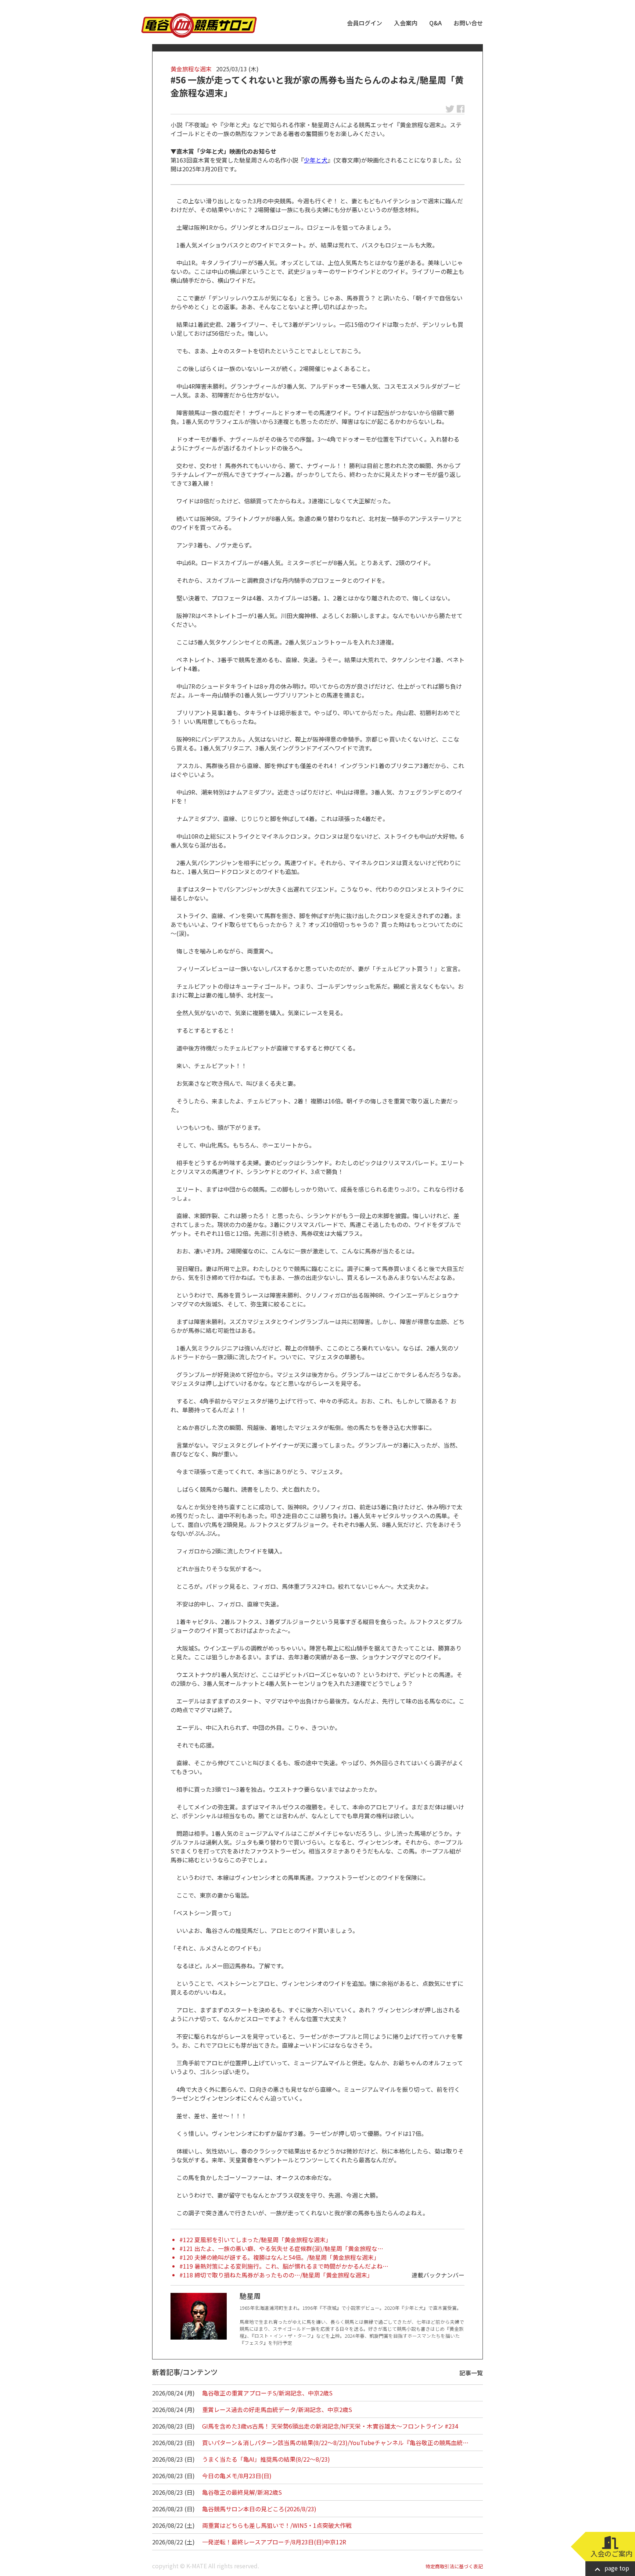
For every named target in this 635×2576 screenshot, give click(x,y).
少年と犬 (316, 160)
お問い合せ (468, 23)
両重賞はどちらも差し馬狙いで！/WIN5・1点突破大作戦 (277, 2525)
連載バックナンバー (438, 2275)
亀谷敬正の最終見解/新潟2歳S (242, 2492)
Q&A (435, 23)
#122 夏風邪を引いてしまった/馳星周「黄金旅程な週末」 (255, 2240)
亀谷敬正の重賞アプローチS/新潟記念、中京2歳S (267, 2393)
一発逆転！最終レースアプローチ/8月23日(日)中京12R (274, 2542)
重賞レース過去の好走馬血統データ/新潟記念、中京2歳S (277, 2409)
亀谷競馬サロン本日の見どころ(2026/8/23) (259, 2509)
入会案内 (406, 23)
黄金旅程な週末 (191, 69)
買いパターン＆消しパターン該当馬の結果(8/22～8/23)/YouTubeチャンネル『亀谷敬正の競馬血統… (335, 2443)
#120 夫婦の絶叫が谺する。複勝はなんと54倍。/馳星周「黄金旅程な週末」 (279, 2257)
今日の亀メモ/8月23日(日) (237, 2476)
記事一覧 (471, 2373)
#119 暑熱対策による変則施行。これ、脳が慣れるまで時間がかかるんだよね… (284, 2266)
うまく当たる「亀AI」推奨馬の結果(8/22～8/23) (266, 2459)
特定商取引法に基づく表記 (454, 2566)
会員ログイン (365, 23)
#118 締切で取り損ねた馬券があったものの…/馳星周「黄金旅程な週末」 (276, 2275)
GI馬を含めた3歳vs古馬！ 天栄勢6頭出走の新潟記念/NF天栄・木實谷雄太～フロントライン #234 (330, 2426)
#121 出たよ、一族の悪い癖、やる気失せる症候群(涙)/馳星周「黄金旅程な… (281, 2248)
